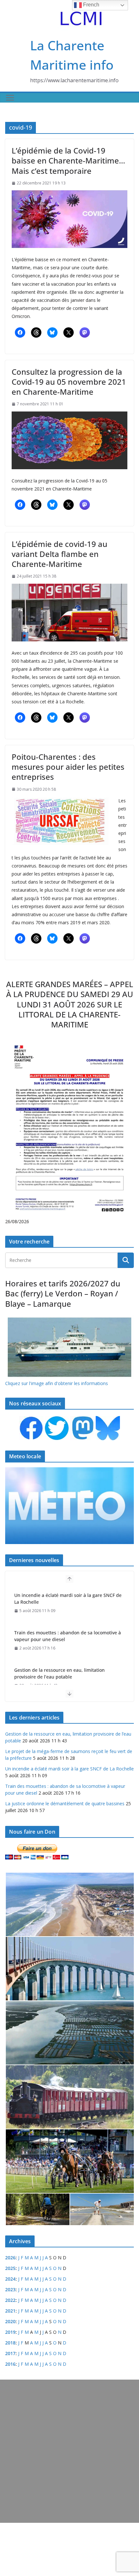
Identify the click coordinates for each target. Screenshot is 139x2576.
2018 (10, 2343)
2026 (10, 2258)
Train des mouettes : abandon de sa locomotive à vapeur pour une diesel (68, 1636)
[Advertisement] (69, 2451)
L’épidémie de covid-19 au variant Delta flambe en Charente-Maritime (59, 554)
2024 (10, 2279)
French (91, 5)
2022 (10, 2300)
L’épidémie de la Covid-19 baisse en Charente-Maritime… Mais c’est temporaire (68, 160)
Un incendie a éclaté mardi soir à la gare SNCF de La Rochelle (68, 1599)
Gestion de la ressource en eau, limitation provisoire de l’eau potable (59, 1673)
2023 (10, 2289)
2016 (10, 2364)
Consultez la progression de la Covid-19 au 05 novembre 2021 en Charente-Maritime (69, 382)
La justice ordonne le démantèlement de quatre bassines (65, 1803)
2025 (10, 2268)
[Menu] (10, 98)
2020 (10, 2321)
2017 (10, 2353)
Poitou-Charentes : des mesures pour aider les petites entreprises (68, 767)
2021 (10, 2311)
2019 (10, 2332)
